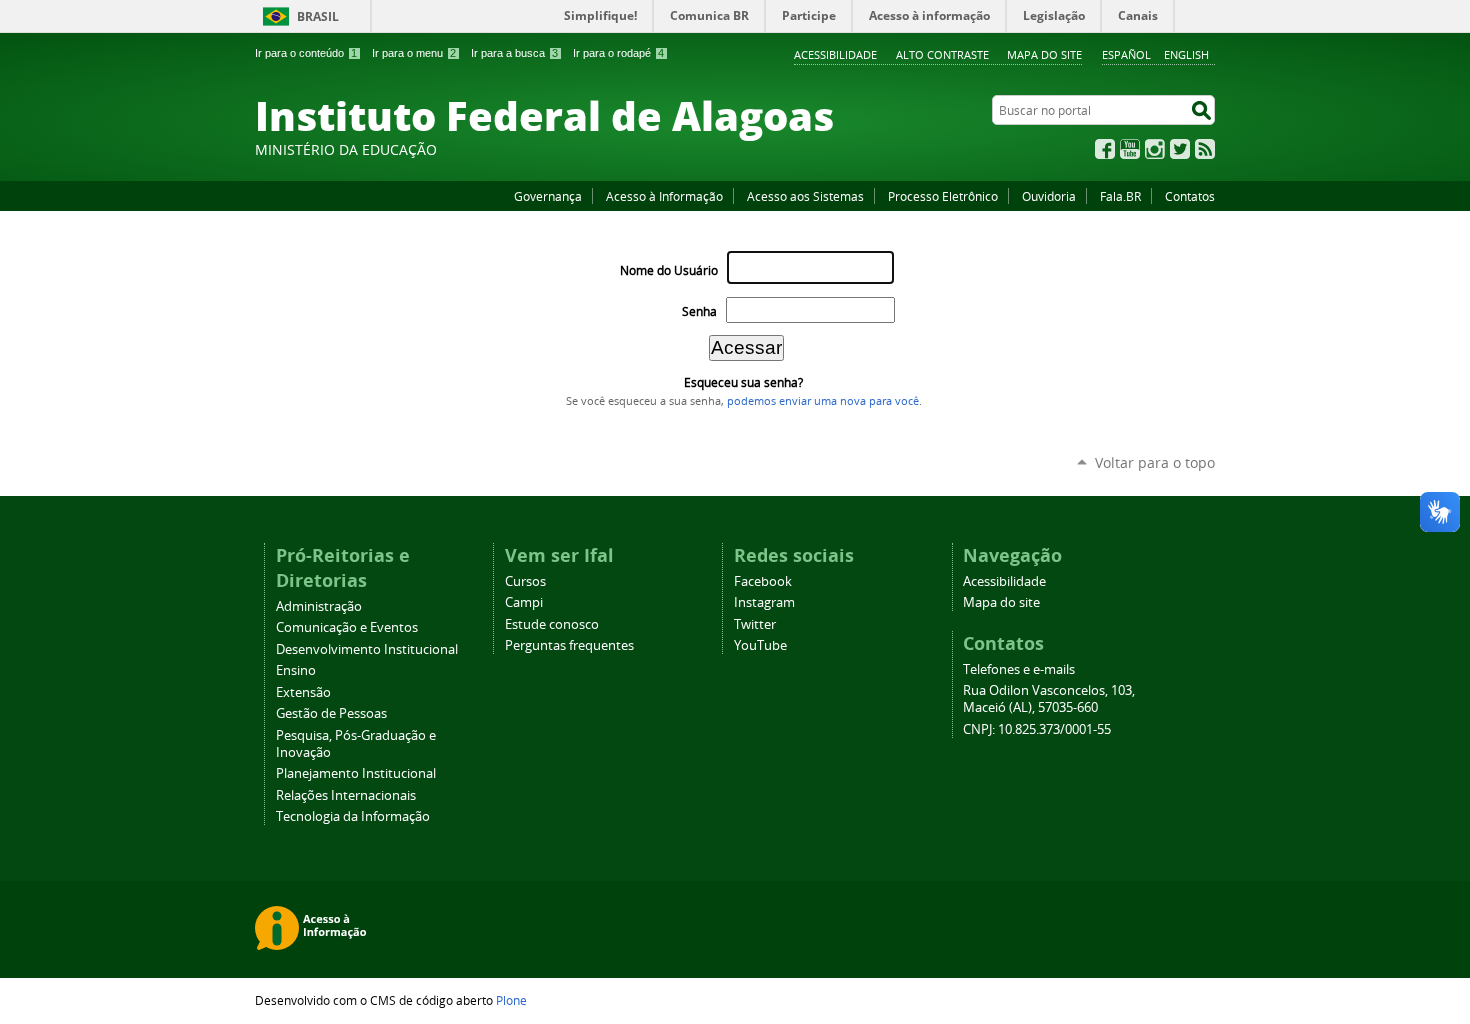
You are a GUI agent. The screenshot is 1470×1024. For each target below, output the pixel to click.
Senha (699, 311)
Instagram (1155, 149)
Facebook (1105, 149)
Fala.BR (1120, 196)
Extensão (303, 692)
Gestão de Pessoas (331, 713)
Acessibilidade (835, 54)
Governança (548, 196)
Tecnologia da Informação (353, 816)
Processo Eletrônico (943, 196)
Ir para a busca (514, 53)
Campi (524, 602)
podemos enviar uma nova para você (823, 401)
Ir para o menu (414, 53)
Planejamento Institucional (356, 773)
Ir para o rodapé (618, 53)
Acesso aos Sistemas (805, 196)
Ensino (296, 670)
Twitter (1180, 149)
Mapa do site (1044, 54)
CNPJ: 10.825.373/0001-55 (1037, 729)
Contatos (1190, 196)
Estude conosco (552, 624)
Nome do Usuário (669, 270)
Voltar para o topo (1155, 462)
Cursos (525, 581)
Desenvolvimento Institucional (367, 649)
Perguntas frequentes (569, 645)
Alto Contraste (942, 54)
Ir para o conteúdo (306, 53)
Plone (511, 1000)
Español (1126, 54)
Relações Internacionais (346, 795)
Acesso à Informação (664, 196)
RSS (1205, 149)
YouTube (1130, 149)
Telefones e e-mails (1019, 669)
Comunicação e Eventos (347, 627)
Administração (319, 606)
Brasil (318, 16)
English (1186, 54)
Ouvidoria (1049, 196)
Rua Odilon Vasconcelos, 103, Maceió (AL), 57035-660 (1049, 699)
